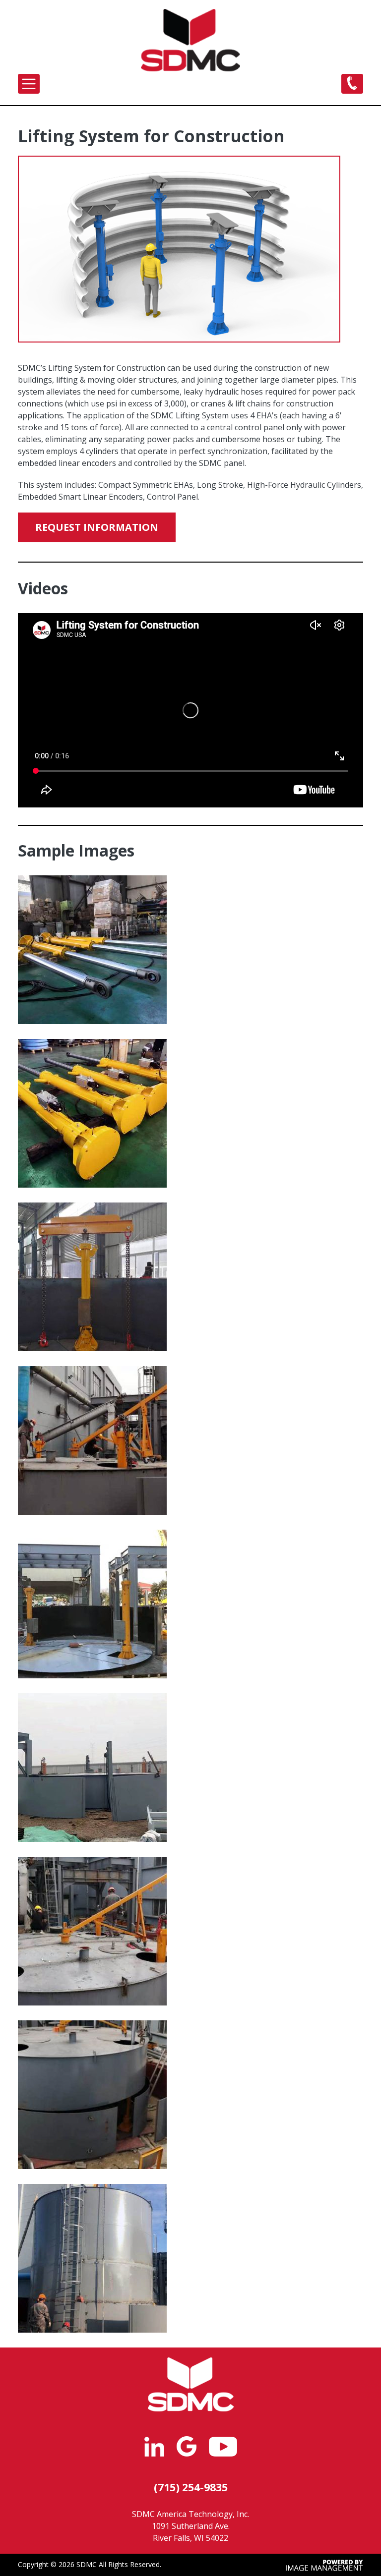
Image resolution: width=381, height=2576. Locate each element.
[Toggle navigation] (29, 84)
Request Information (97, 527)
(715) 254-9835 (191, 2487)
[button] (92, 951)
